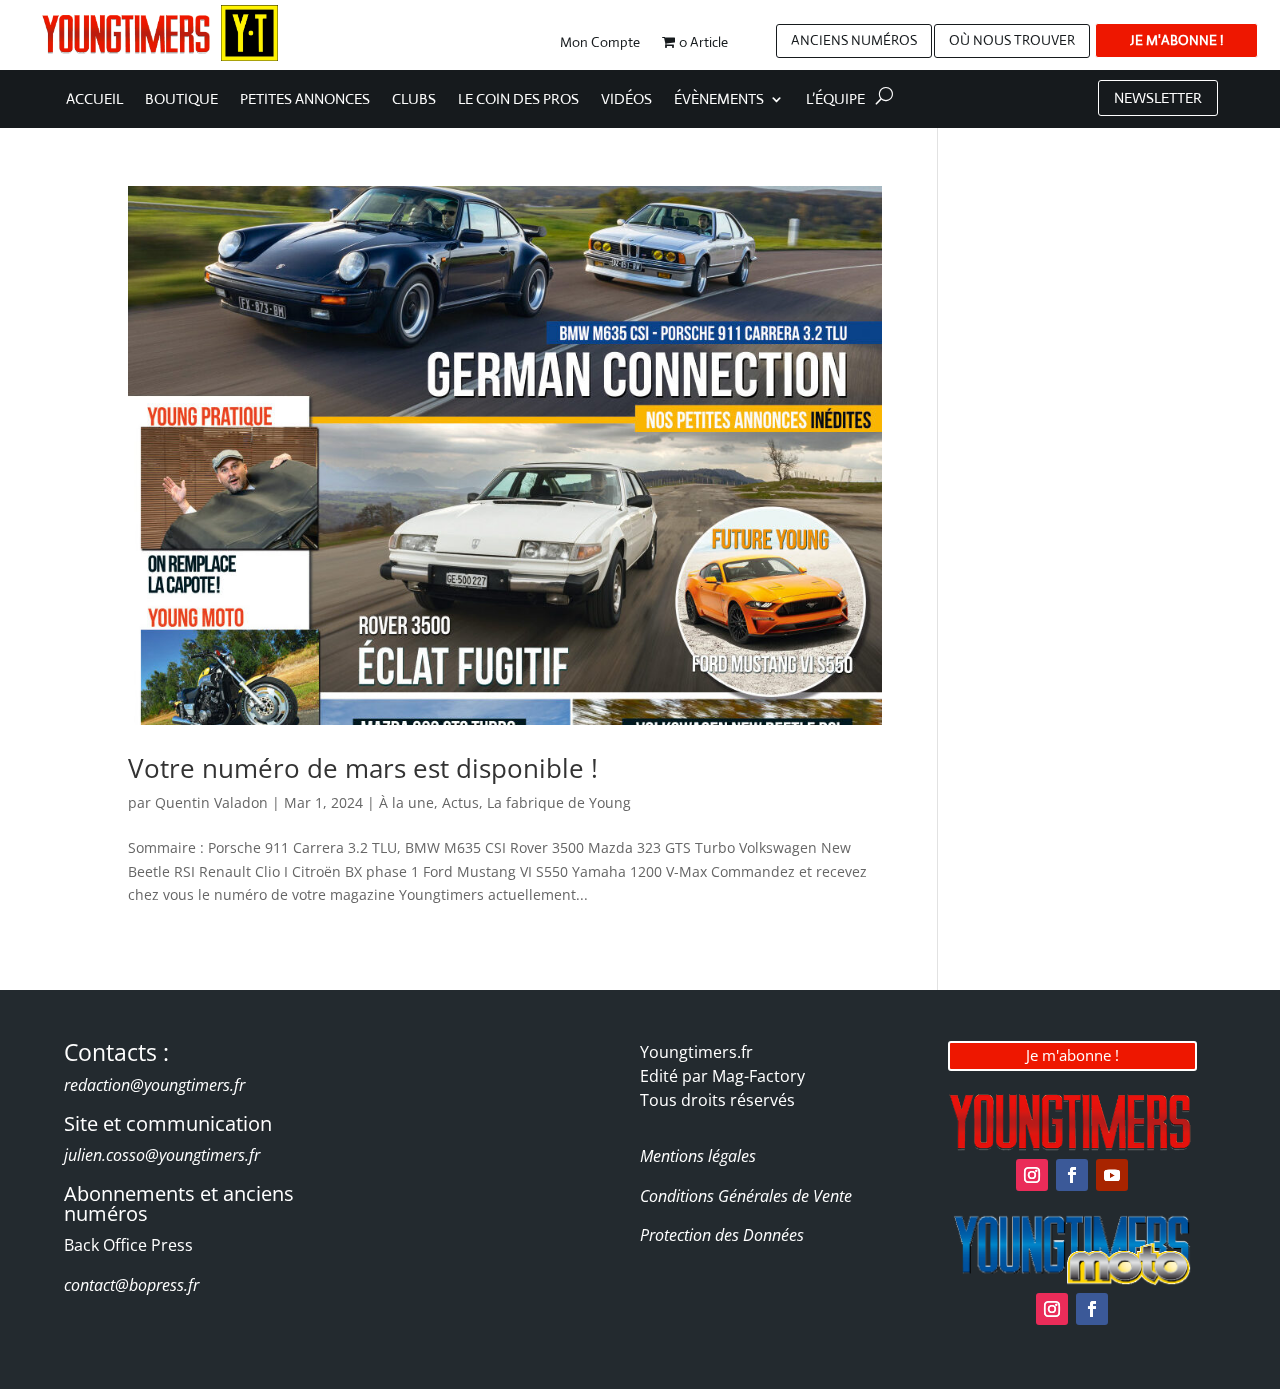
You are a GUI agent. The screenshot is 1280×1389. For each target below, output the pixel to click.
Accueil (94, 100)
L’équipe (835, 100)
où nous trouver (1012, 40)
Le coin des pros (518, 100)
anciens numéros (854, 40)
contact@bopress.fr (131, 1285)
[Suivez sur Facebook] (1072, 1175)
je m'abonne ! (1176, 40)
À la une (406, 802)
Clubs (414, 100)
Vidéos (626, 100)
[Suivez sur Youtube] (1112, 1175)
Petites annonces (305, 100)
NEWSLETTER (1158, 97)
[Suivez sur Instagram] (1032, 1175)
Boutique (181, 100)
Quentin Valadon (211, 802)
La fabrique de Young (559, 802)
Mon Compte (600, 43)
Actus (460, 802)
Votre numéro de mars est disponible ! (363, 768)
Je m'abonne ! (1072, 1055)
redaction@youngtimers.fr (154, 1085)
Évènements (719, 100)
